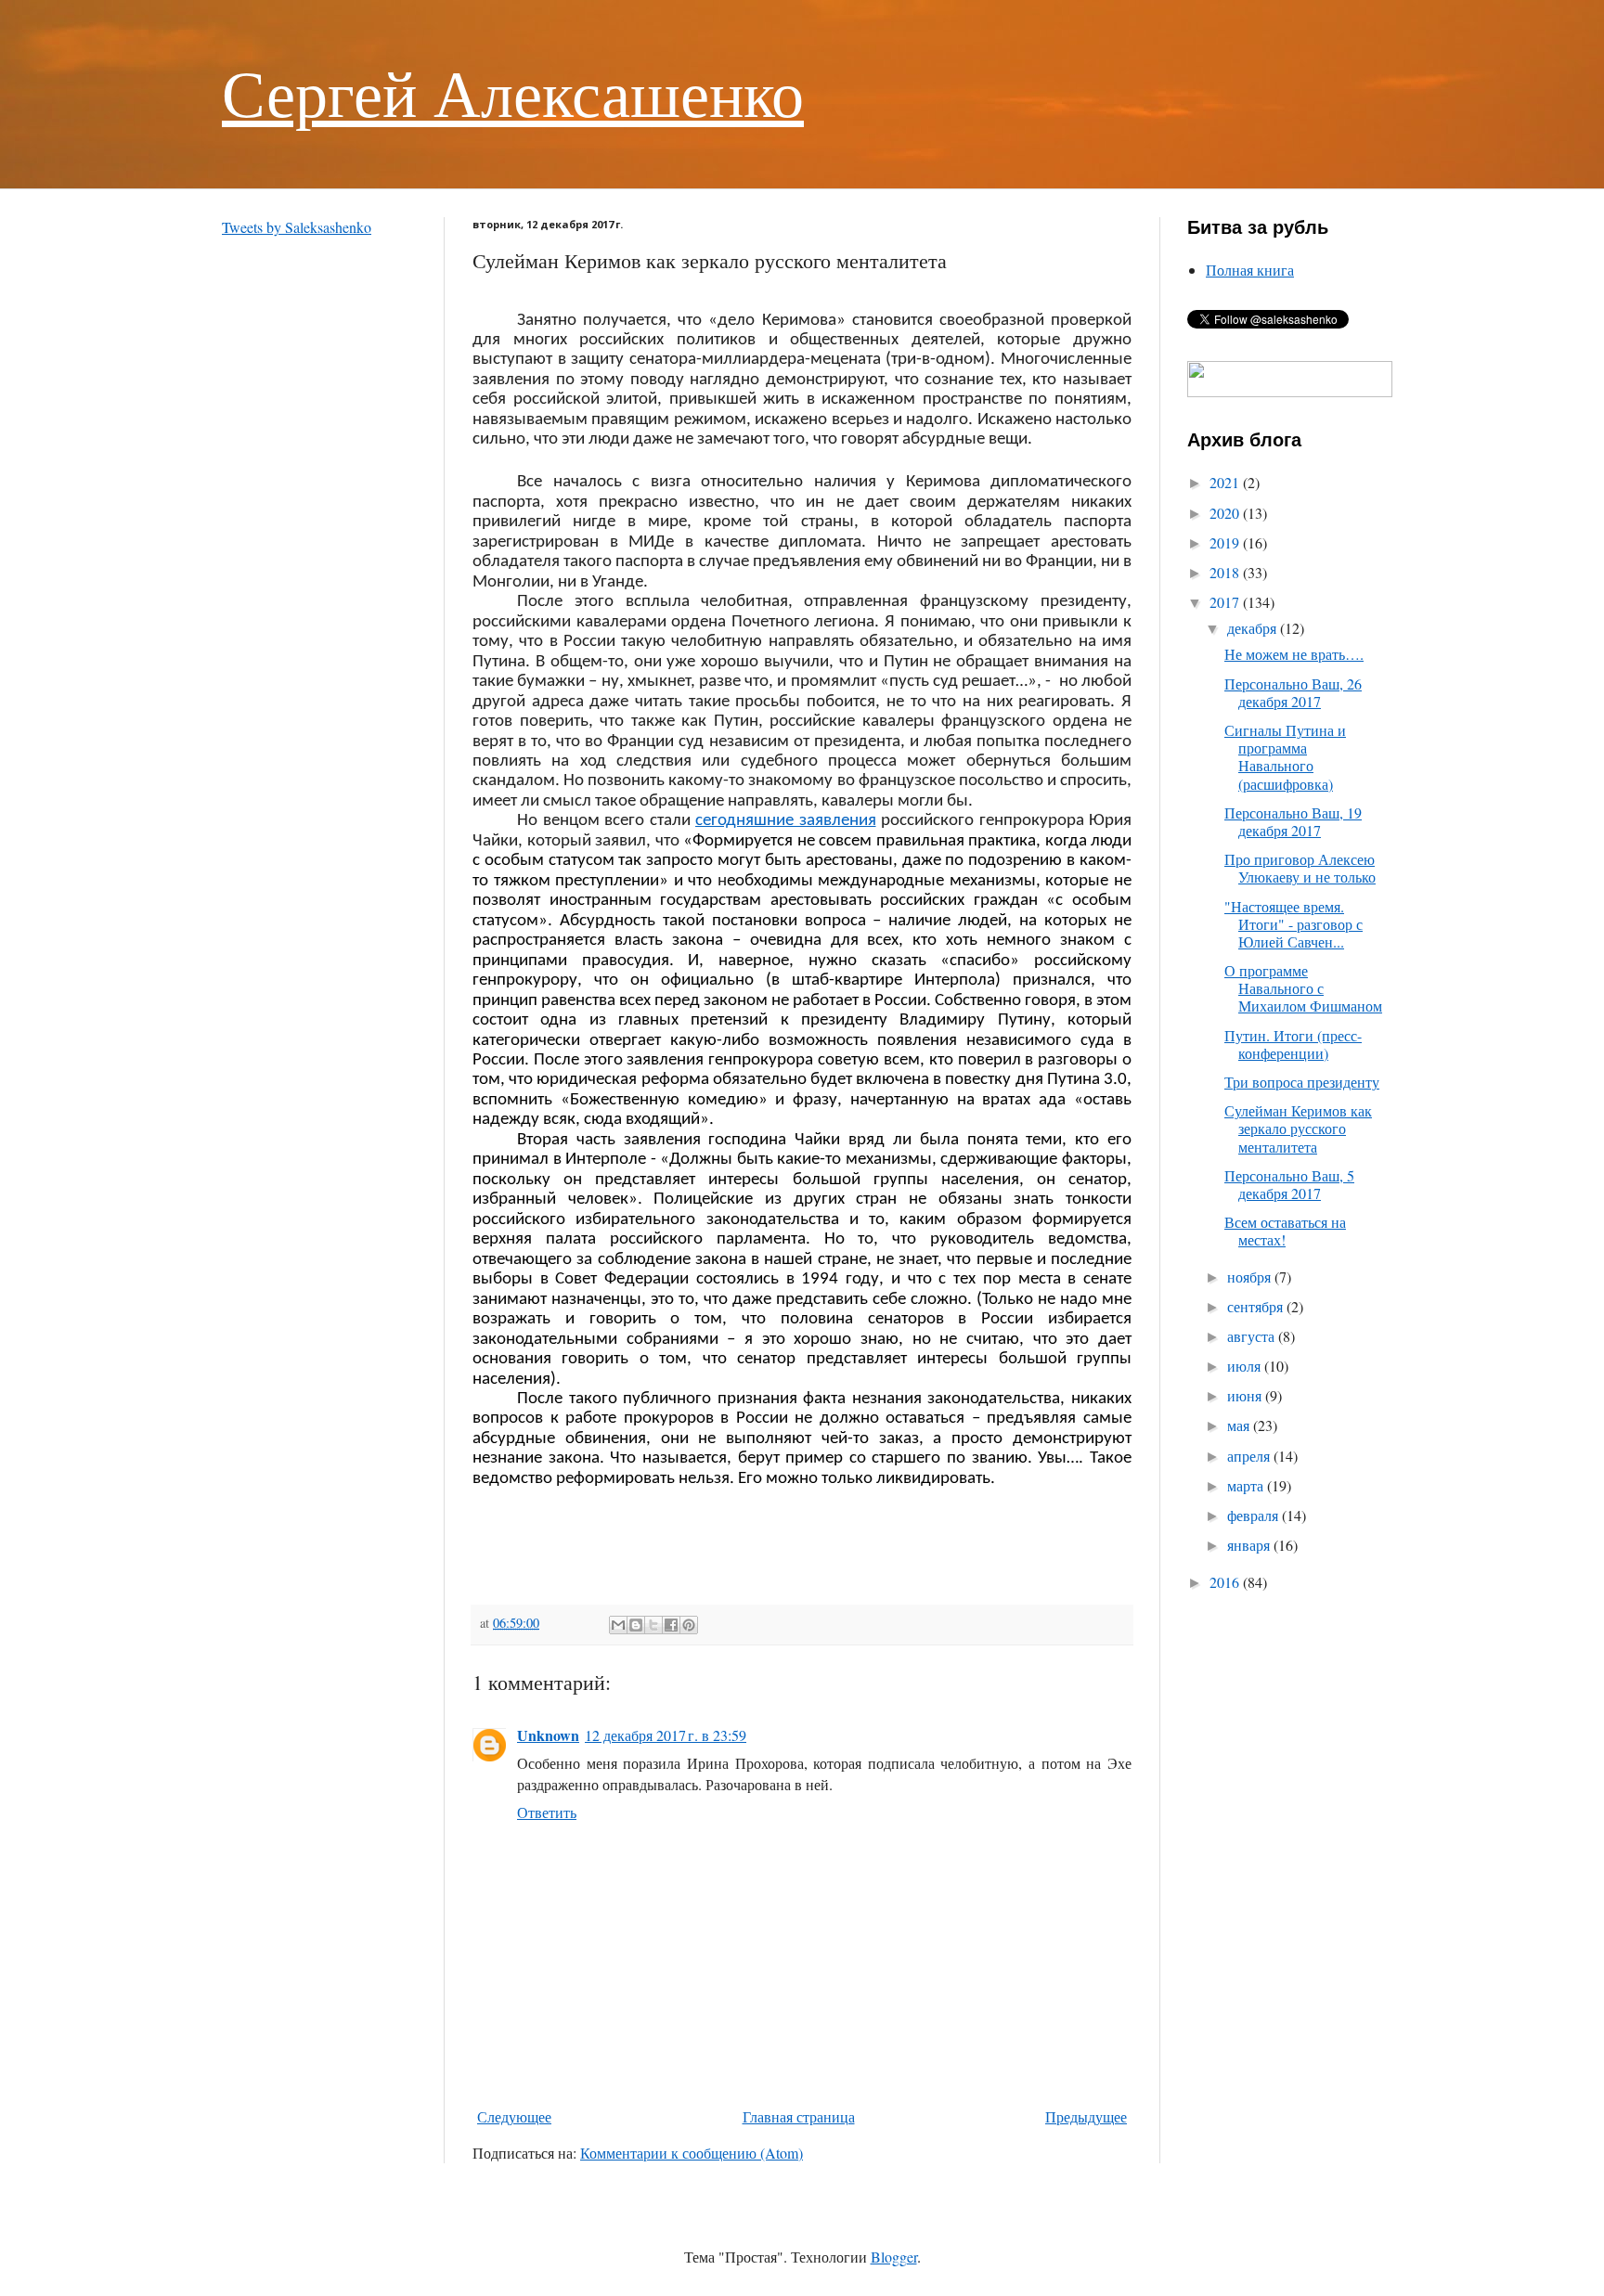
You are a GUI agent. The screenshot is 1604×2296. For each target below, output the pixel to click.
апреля (1250, 1456)
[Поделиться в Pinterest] (689, 1625)
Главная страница (799, 2116)
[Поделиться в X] (653, 1625)
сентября (1257, 1306)
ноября (1251, 1277)
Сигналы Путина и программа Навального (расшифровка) (1285, 757)
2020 (1226, 513)
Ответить (547, 1812)
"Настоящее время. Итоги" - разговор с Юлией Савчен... (1294, 924)
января (1250, 1545)
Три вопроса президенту (1302, 1082)
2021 (1226, 482)
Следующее (514, 2116)
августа (1253, 1336)
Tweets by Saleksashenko (297, 227)
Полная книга (1250, 270)
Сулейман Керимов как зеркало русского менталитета (1298, 1128)
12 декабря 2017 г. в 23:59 (666, 1735)
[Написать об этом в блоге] (636, 1625)
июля (1246, 1366)
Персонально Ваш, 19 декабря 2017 (1293, 821)
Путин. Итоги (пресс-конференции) (1293, 1044)
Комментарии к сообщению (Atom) (692, 2153)
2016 (1226, 1582)
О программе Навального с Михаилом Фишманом (1303, 988)
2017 (1226, 602)
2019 (1226, 542)
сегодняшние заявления (786, 821)
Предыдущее (1086, 2116)
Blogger (894, 2257)
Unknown (548, 1735)
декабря (1254, 628)
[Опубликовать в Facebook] (671, 1625)
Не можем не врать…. (1294, 654)
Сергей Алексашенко (513, 92)
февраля (1255, 1515)
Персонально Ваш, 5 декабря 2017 (1289, 1184)
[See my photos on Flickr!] (1290, 391)
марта (1247, 1485)
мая (1240, 1425)
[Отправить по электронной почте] (618, 1625)
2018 (1226, 572)
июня (1246, 1395)
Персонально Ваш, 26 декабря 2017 (1293, 692)
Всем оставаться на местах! (1285, 1231)
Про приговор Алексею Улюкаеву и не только (1300, 868)
